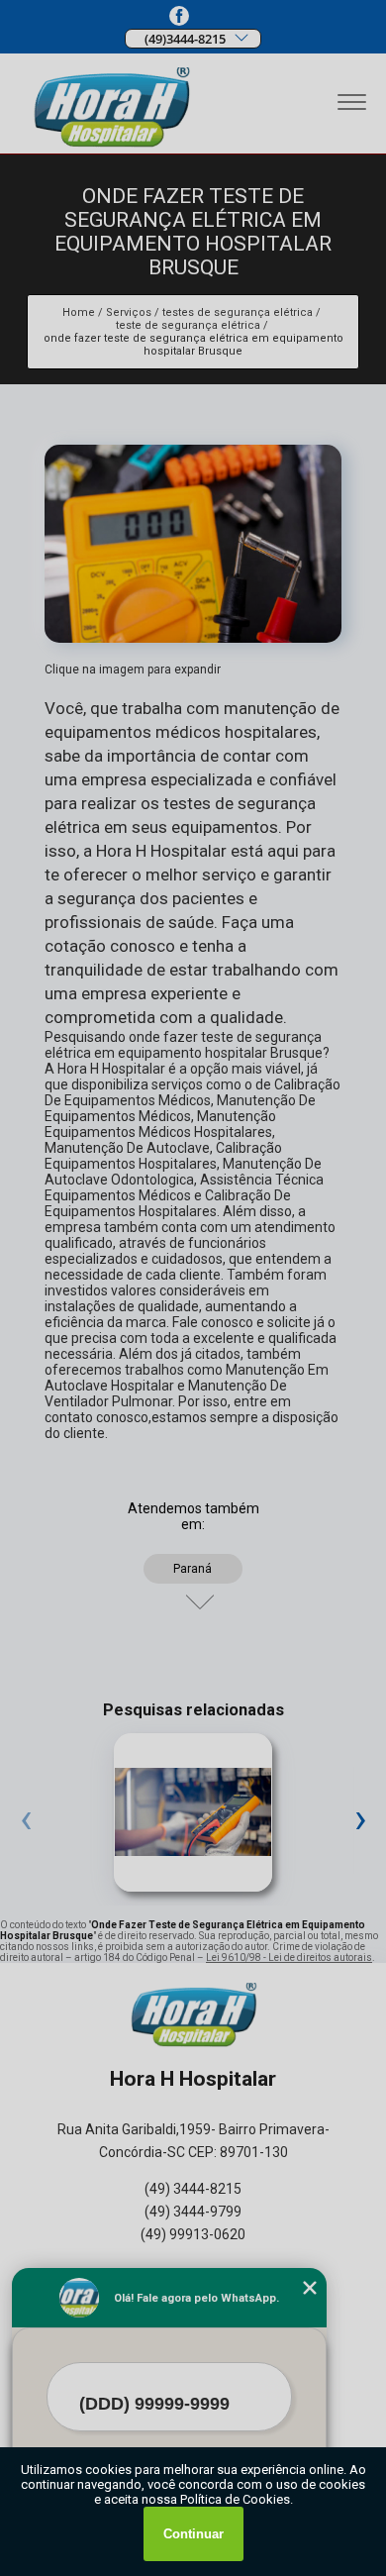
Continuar (193, 2534)
